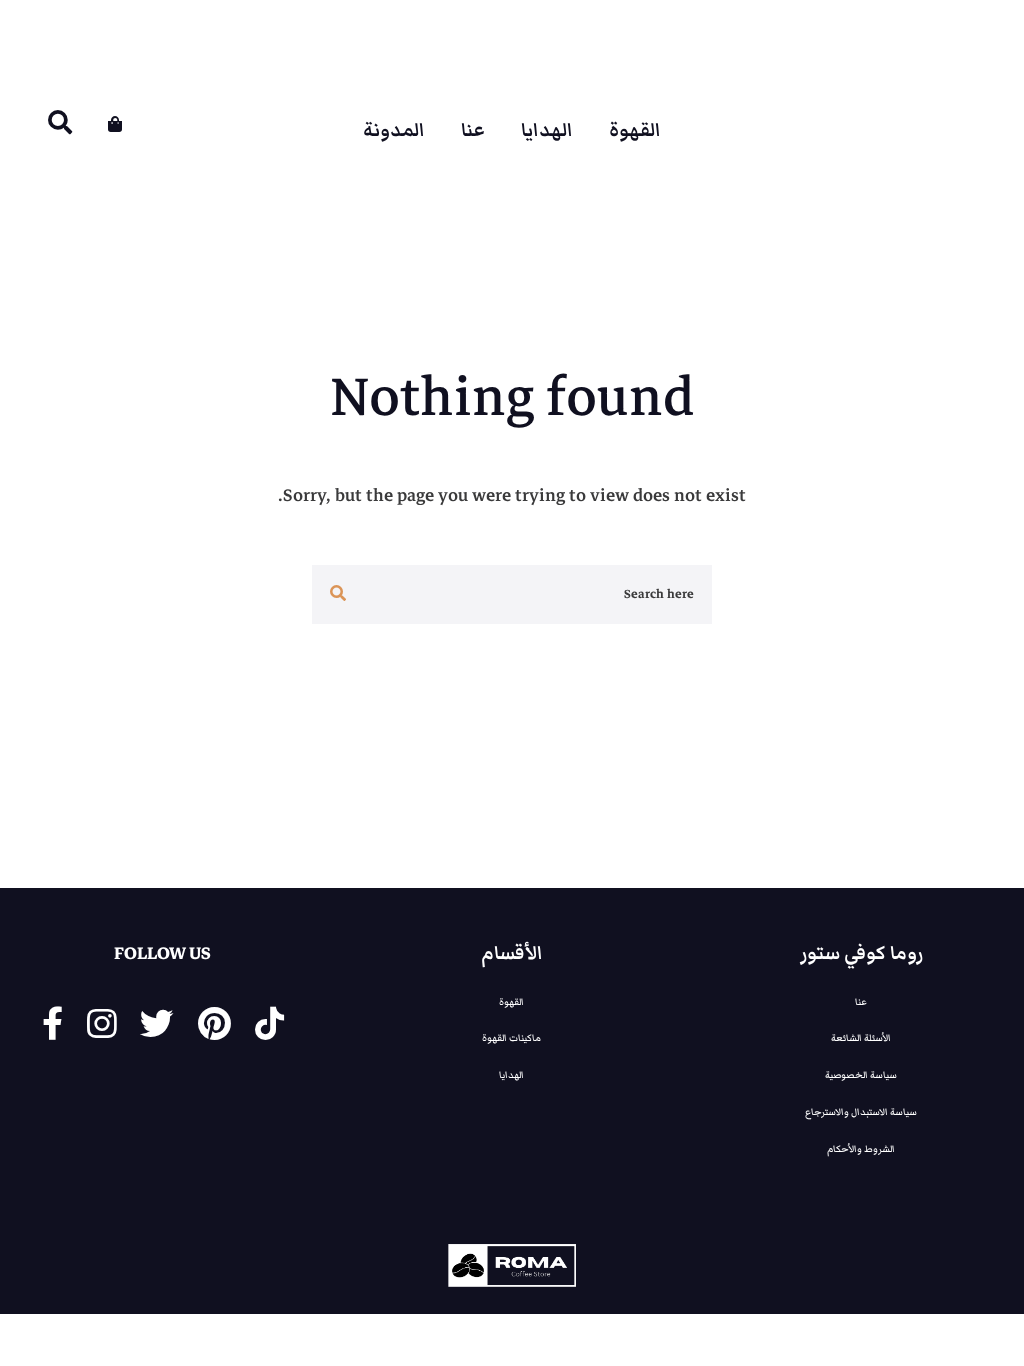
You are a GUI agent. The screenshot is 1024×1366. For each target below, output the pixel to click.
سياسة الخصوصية (861, 1075)
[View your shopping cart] (115, 124)
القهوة (635, 131)
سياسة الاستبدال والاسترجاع (861, 1112)
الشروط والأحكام (861, 1149)
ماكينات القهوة (511, 1038)
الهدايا (547, 131)
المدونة (394, 131)
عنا (473, 131)
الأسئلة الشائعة (861, 1038)
